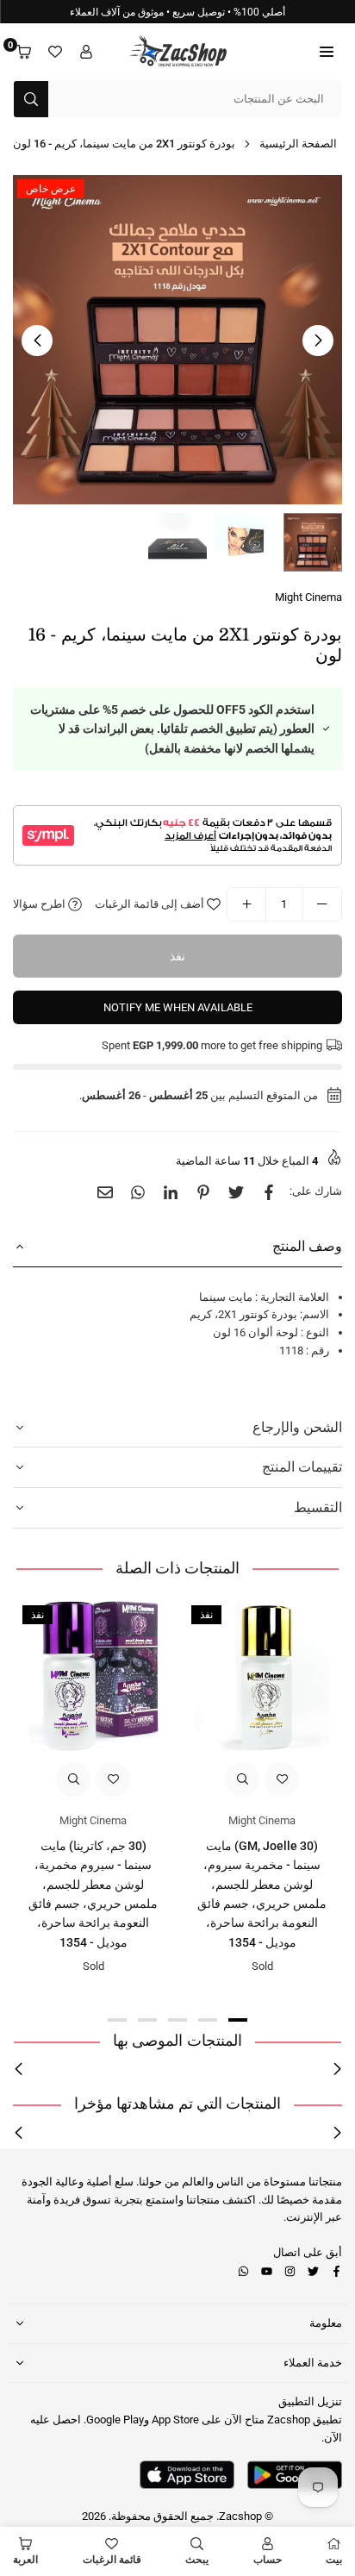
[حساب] (86, 52)
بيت (334, 2560)
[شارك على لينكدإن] (171, 1192)
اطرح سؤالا (40, 904)
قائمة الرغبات (112, 2560)
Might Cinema (308, 597)
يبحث (197, 2560)
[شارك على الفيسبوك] (269, 1192)
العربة (25, 2560)
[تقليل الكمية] (322, 904)
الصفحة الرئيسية (298, 144)
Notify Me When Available (178, 1007)
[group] (177, 340)
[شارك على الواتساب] (138, 1192)
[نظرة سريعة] (242, 1779)
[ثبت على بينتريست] (203, 1192)
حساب (268, 2560)
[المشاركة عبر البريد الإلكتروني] (105, 1192)
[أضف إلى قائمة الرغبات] (282, 1779)
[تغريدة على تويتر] (236, 1192)
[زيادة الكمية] (246, 904)
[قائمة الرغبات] (55, 52)
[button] (327, 52)
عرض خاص (51, 189)
